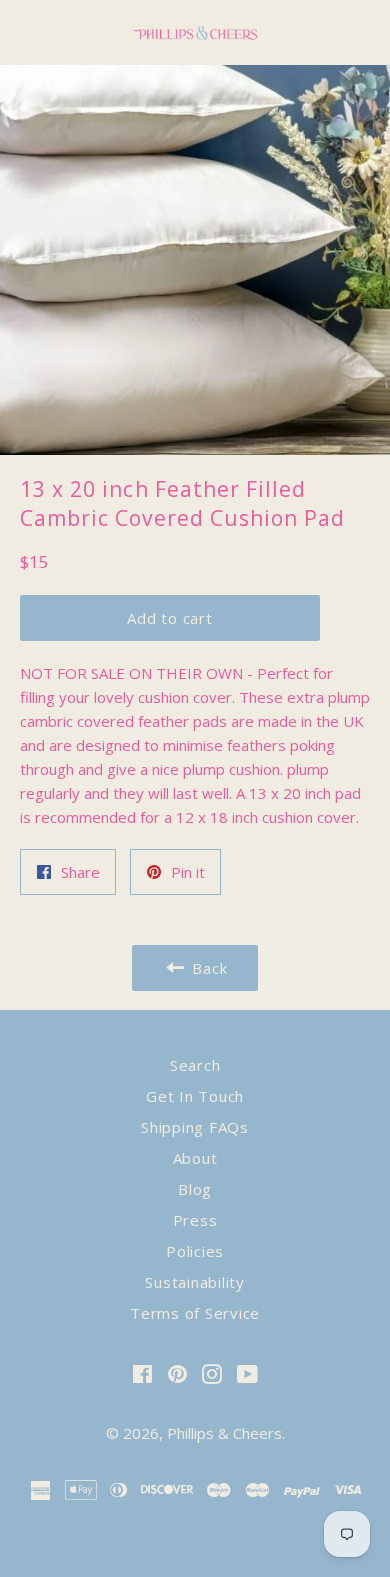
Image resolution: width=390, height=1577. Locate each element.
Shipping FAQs (195, 1127)
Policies (195, 1251)
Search (195, 1065)
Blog (195, 1189)
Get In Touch (195, 1096)
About (195, 1158)
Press (195, 1220)
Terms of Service (195, 1313)
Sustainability (195, 1282)
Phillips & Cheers (224, 1433)
